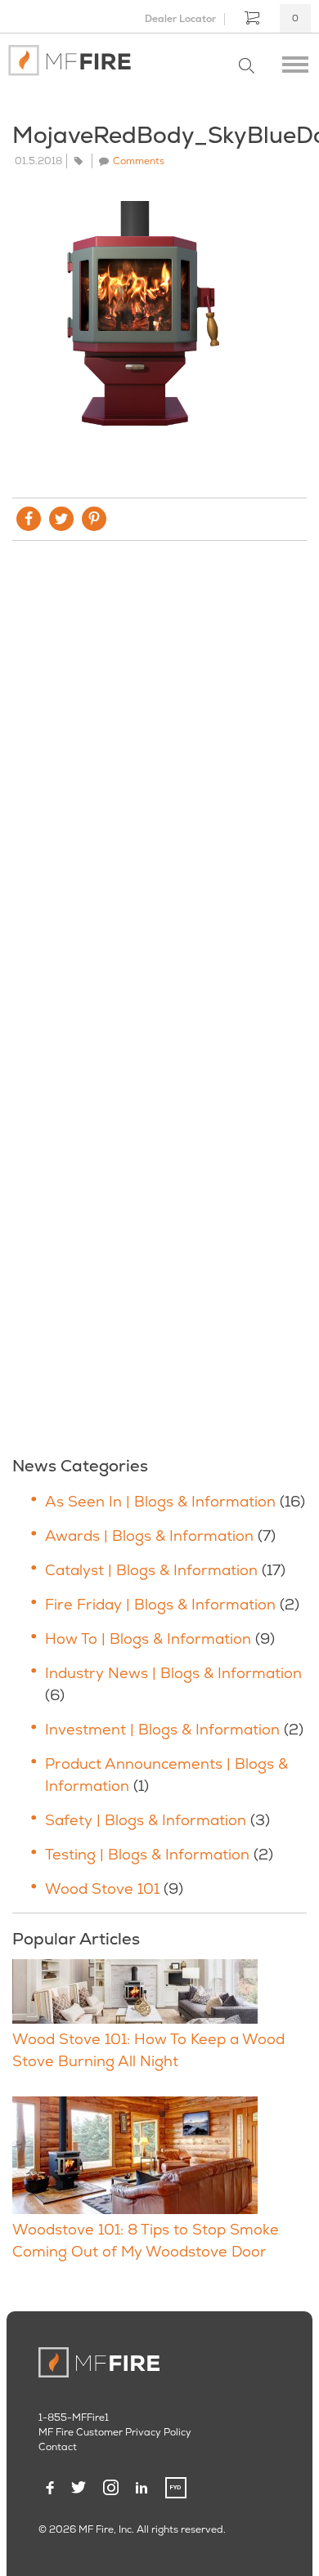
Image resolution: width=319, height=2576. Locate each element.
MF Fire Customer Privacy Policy (115, 2432)
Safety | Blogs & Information (146, 1820)
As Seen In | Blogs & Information (160, 1501)
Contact (58, 2447)
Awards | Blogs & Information (149, 1536)
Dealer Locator (180, 19)
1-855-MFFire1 (74, 2418)
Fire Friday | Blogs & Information (160, 1604)
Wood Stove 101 (102, 1888)
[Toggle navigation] (295, 60)
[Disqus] (159, 775)
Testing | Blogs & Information (147, 1854)
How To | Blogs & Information (148, 1638)
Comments (139, 161)
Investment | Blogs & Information (162, 1729)
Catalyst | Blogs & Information (151, 1570)
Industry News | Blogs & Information (173, 1673)
